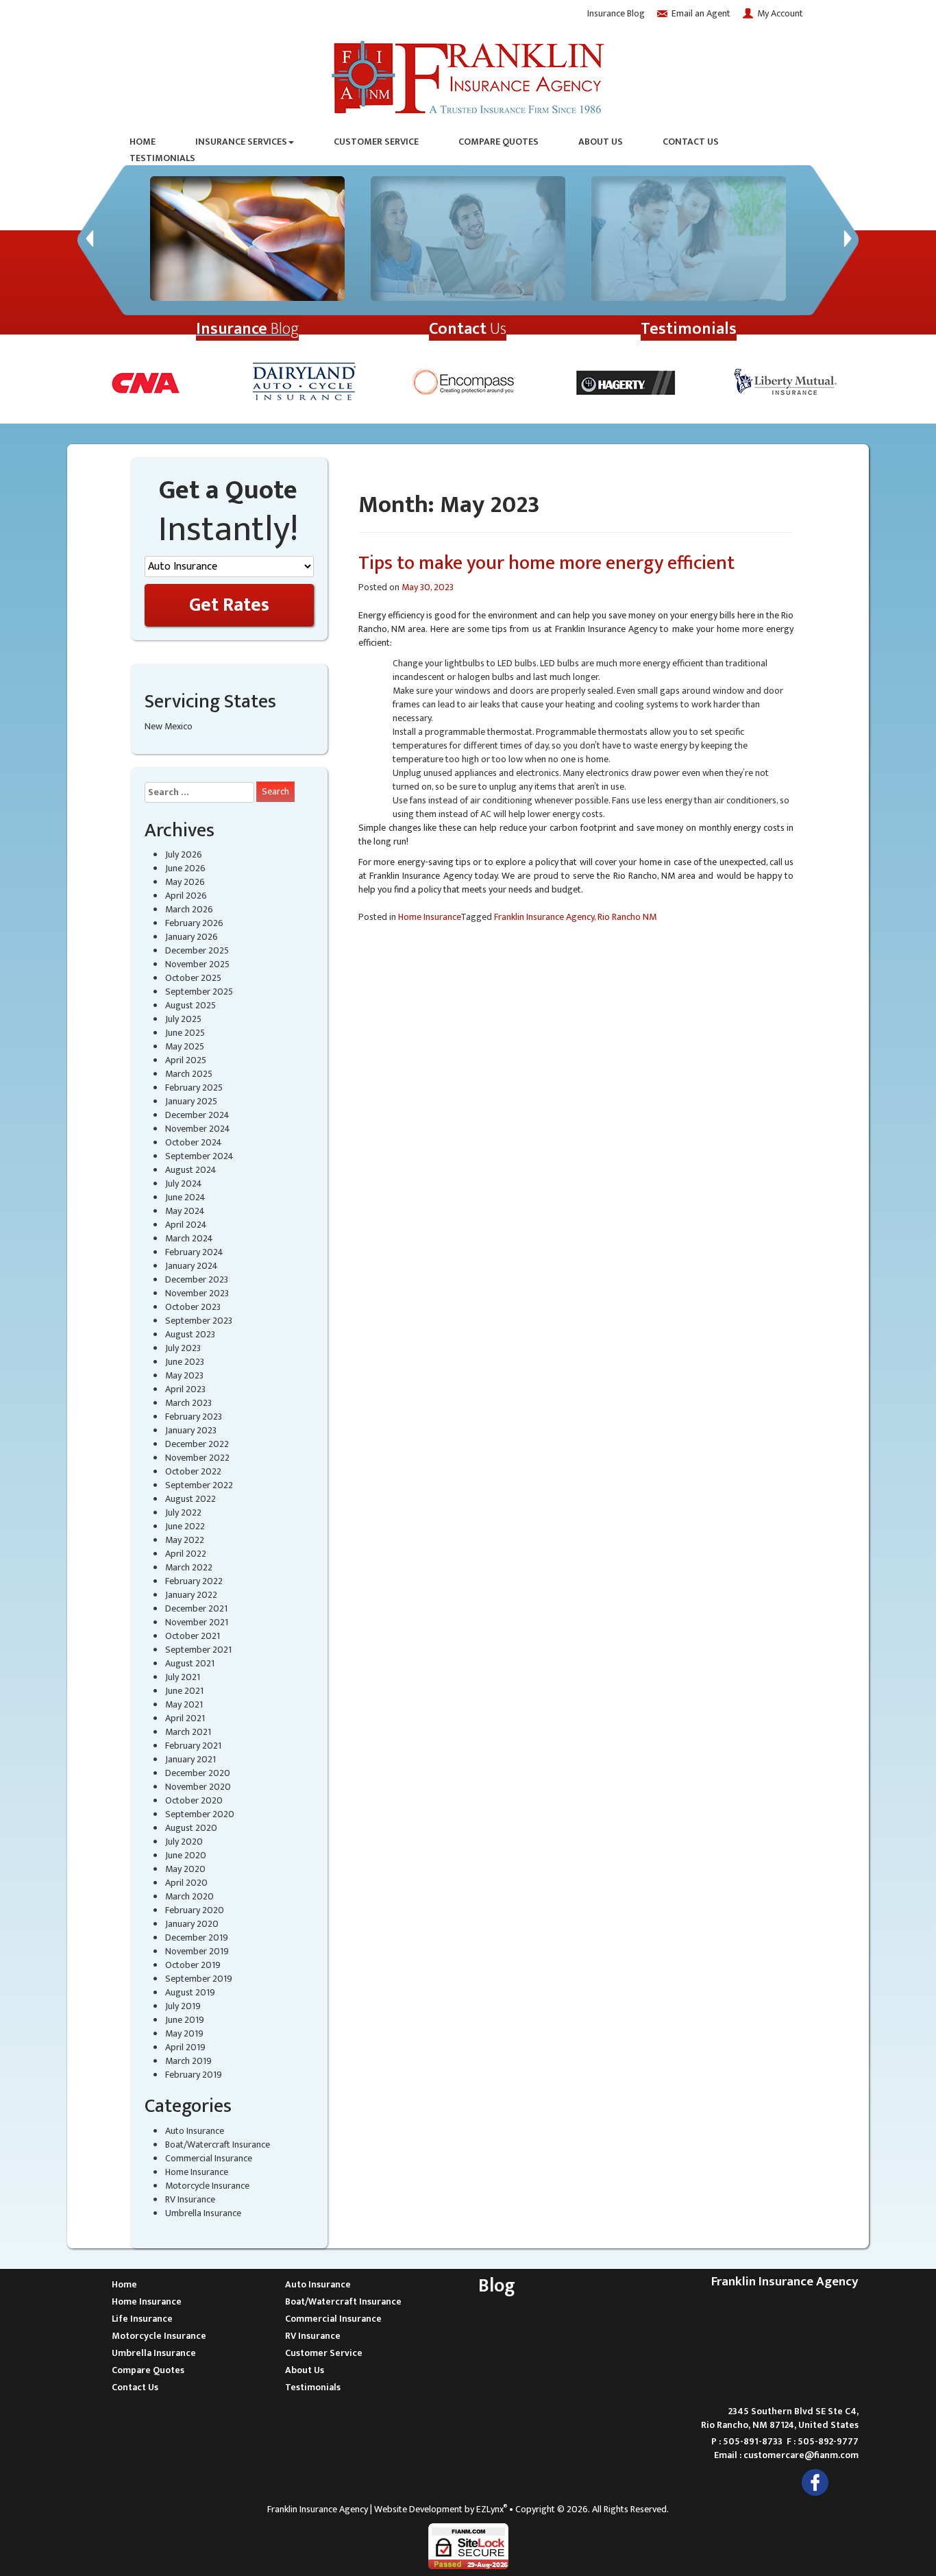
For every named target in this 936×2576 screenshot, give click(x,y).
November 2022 (197, 1458)
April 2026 (186, 896)
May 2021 (184, 1704)
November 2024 (198, 1129)
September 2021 (198, 1650)
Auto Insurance (195, 2131)
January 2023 (191, 1430)
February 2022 (194, 1581)
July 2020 (184, 1842)
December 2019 (197, 1937)
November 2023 (197, 1293)
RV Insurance (190, 2199)
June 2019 (185, 2020)
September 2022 (199, 1485)
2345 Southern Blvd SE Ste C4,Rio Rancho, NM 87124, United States (780, 2418)
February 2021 (193, 1746)
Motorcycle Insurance (207, 2186)
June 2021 (184, 1691)
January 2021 (190, 1759)
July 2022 (183, 1512)
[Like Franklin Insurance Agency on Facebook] (815, 2482)
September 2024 (199, 1156)
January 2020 (192, 1924)
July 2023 (183, 1348)
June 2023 (185, 1362)
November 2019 (197, 1951)
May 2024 (185, 1211)
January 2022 (191, 1595)
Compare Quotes (498, 142)
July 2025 (183, 1019)
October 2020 (194, 1800)
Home (143, 142)
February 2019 (194, 2075)
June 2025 (185, 1033)
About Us (601, 142)
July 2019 (183, 2006)
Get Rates (229, 605)
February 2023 (194, 1417)
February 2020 (195, 1910)
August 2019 (190, 1992)
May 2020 (185, 1869)
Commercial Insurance (209, 2158)
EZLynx (490, 2509)
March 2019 (188, 2061)
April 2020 (186, 1883)
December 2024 (197, 1115)
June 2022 (185, 1526)
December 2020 (198, 1773)
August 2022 (190, 1499)
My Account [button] (780, 13)
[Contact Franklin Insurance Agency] (468, 239)
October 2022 (193, 1471)
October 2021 (193, 1636)
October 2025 (193, 978)
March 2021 (188, 1732)
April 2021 (185, 1718)
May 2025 (185, 1046)
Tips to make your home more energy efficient (546, 563)
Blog (247, 329)
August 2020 (191, 1828)
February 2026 (194, 923)
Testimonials (162, 158)
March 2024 (189, 1238)
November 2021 (197, 1622)
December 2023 (197, 1279)
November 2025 (197, 964)
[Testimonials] (689, 239)
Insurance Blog (616, 13)
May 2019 (184, 2033)
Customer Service (376, 142)
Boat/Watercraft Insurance (218, 2144)
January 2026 (192, 937)
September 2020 (200, 1814)
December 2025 (197, 950)
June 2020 (186, 1855)
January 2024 (192, 1266)
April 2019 (185, 2047)
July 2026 (184, 854)
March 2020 (189, 1896)
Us (468, 329)
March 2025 (189, 1074)
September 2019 (199, 1979)
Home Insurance (197, 2172)
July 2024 (184, 1183)
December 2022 (197, 1444)
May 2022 (185, 1540)
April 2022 (186, 1554)
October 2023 (193, 1307)
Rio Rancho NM (627, 917)
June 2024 (185, 1197)
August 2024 (191, 1170)
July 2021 (183, 1677)
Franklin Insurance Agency (544, 917)
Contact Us (691, 142)
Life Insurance (142, 2319)
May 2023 (184, 1375)
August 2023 (190, 1334)
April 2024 (186, 1225)
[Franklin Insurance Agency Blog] (247, 239)
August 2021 (190, 1663)
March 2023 (188, 1403)
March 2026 (189, 909)
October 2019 (193, 1965)
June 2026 (185, 868)
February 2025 (194, 1087)
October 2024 (194, 1142)
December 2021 (196, 1608)
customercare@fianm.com (801, 2455)
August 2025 (190, 1005)
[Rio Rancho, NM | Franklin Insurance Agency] (468, 74)
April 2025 (186, 1060)
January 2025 (191, 1101)
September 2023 (199, 1321)
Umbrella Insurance (203, 2213)
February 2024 (194, 1252)
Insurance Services (241, 142)
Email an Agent (701, 13)
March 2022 (189, 1567)
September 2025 (199, 992)
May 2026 (185, 882)
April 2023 (185, 1389)
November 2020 (198, 1787)
